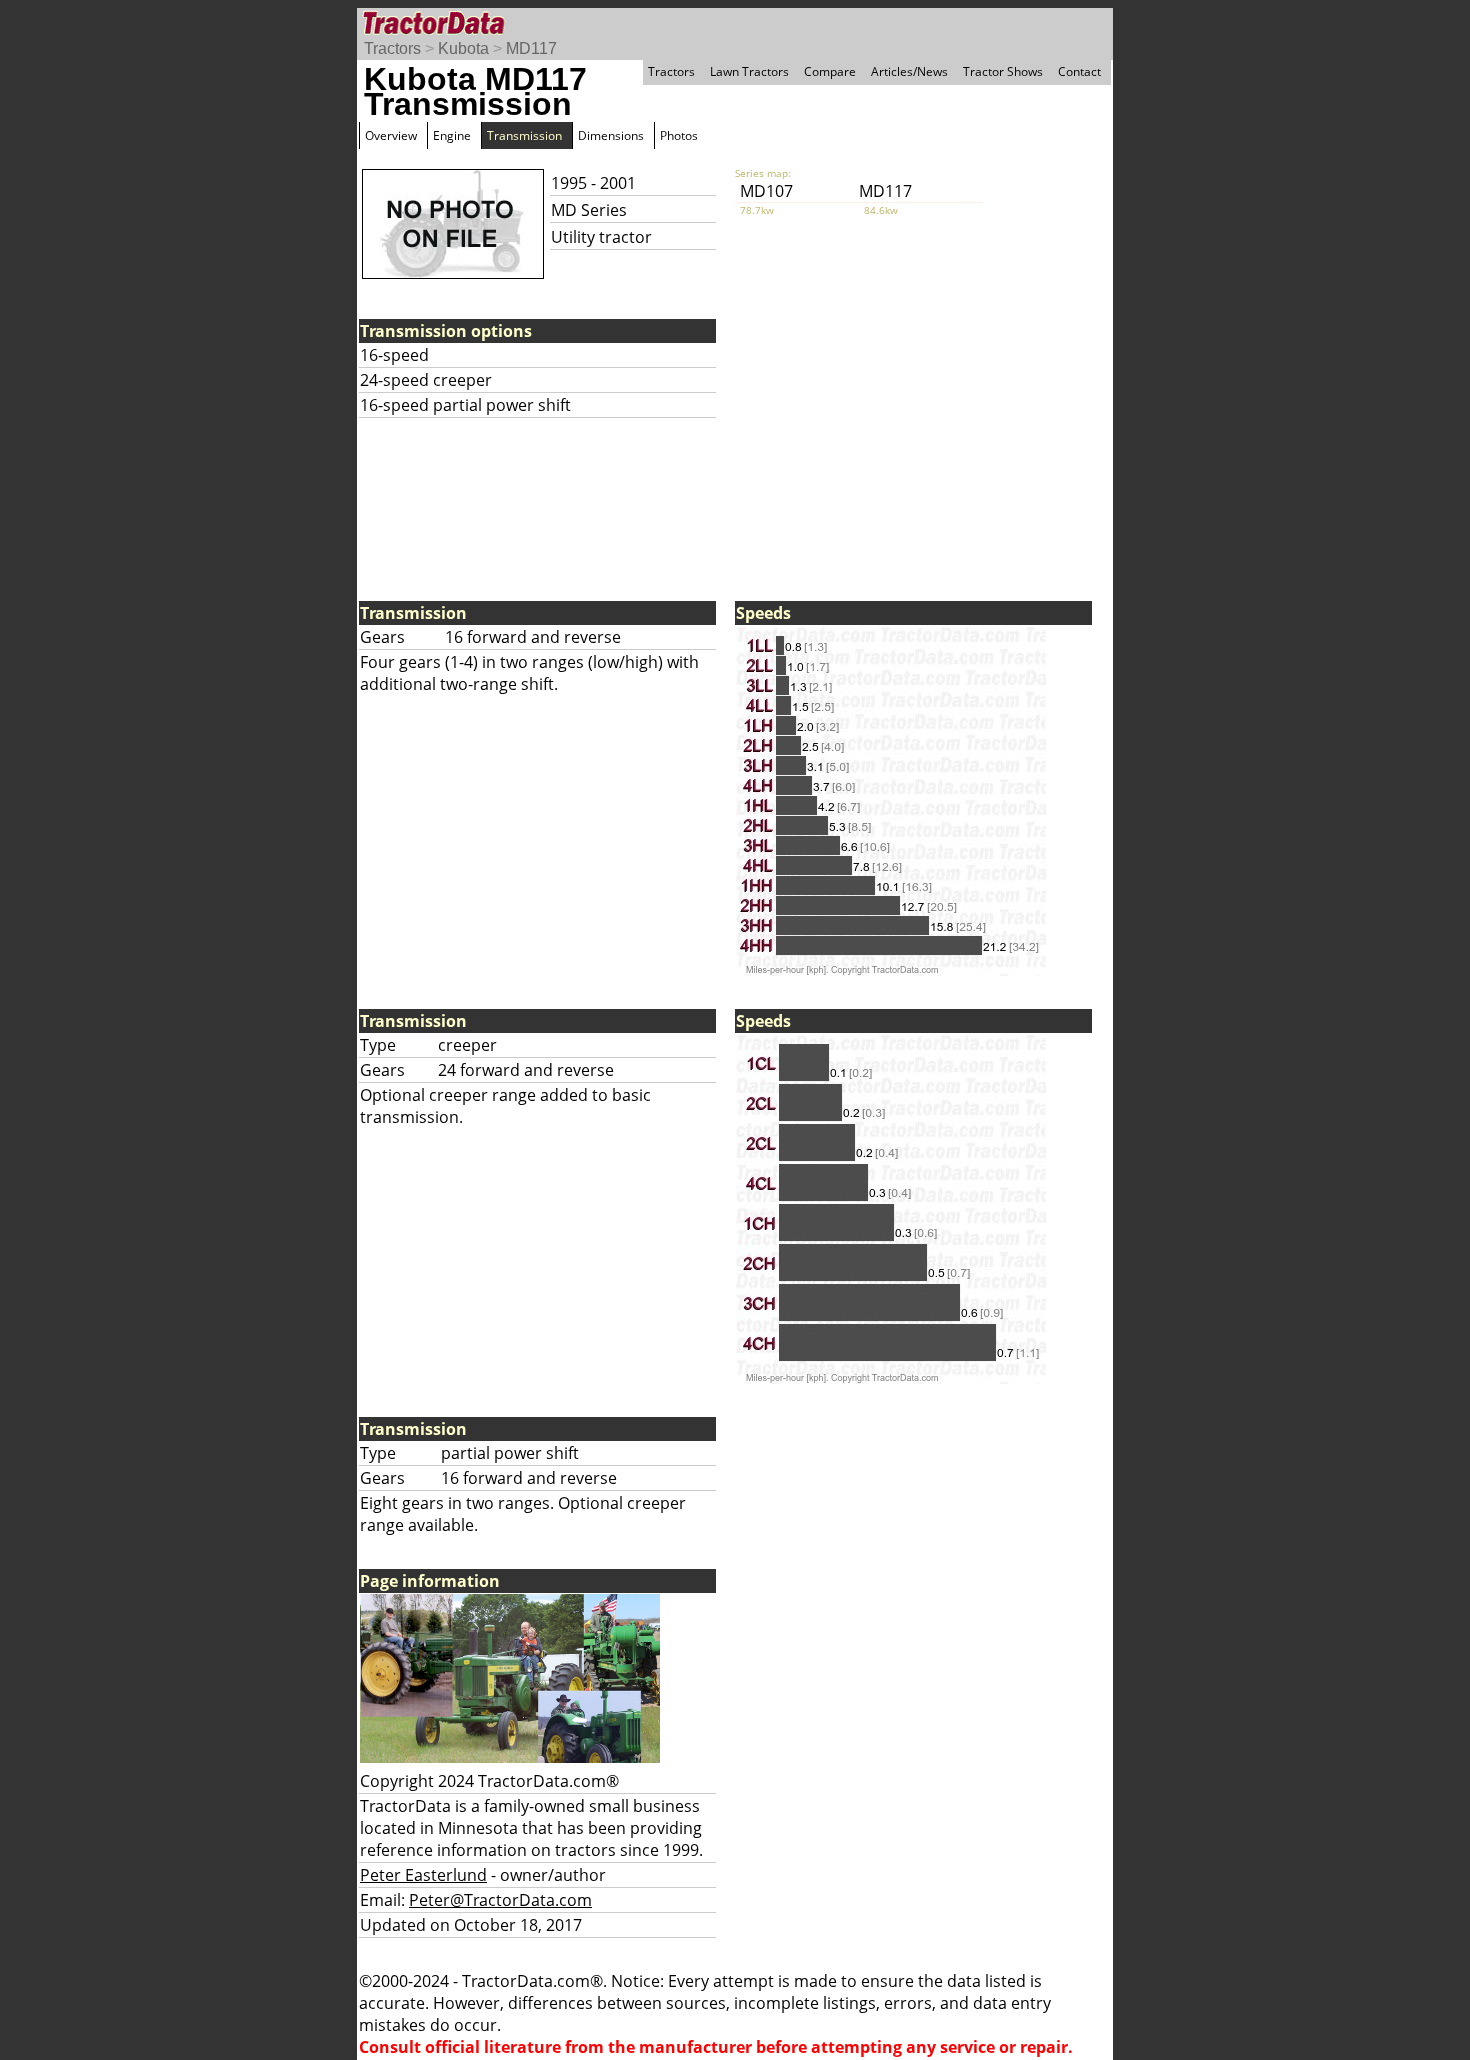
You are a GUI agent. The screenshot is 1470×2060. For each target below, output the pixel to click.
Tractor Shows (1003, 71)
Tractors (392, 48)
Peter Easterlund (423, 1875)
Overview (391, 135)
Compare (830, 71)
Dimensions (611, 135)
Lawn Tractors (749, 71)
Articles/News (909, 71)
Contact (1079, 71)
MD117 (531, 48)
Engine (452, 135)
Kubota (463, 48)
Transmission (524, 135)
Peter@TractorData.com (500, 1900)
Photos (679, 135)
